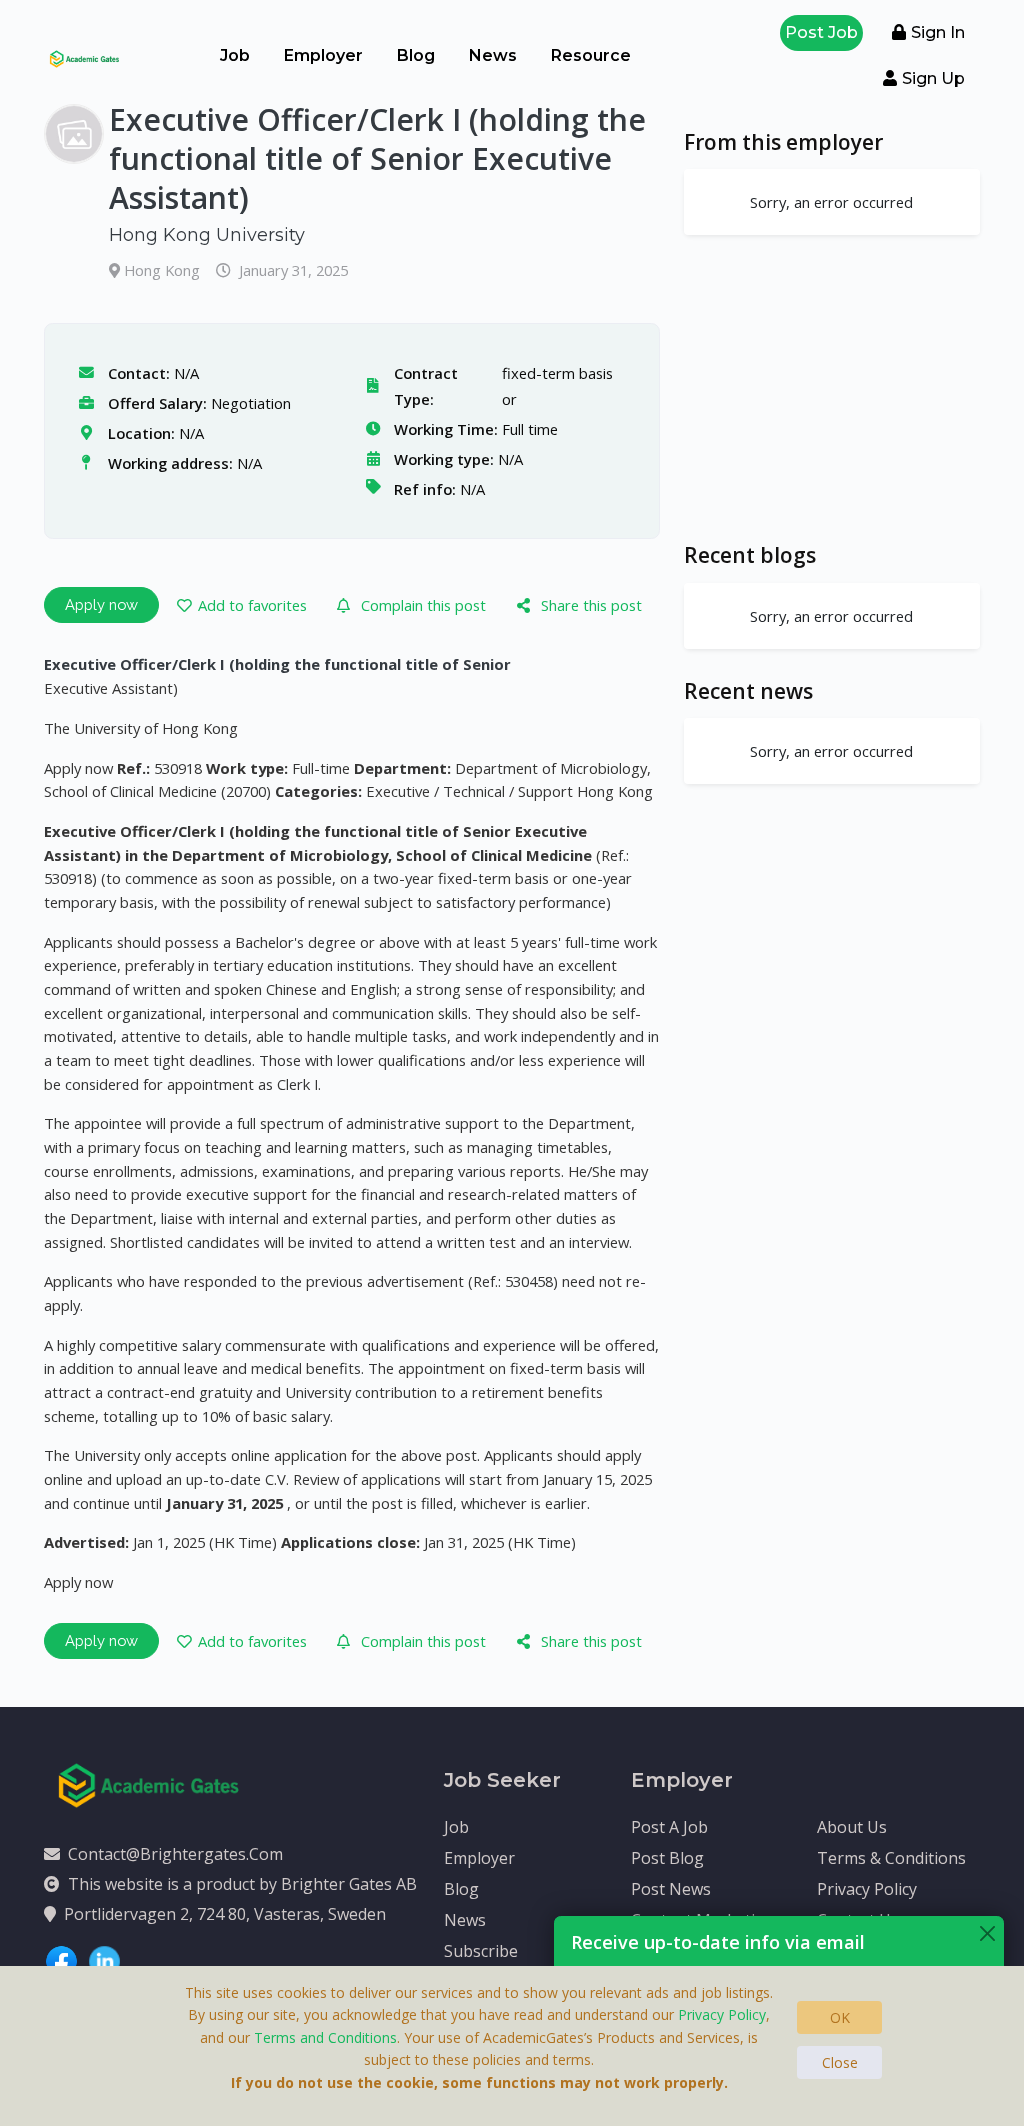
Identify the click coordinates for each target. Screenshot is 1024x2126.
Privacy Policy (867, 1889)
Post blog (667, 1858)
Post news (671, 1889)
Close (840, 2062)
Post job (821, 32)
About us (852, 1827)
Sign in (938, 32)
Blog (416, 55)
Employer (323, 55)
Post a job (669, 1827)
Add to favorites (252, 605)
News (493, 55)
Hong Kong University (207, 235)
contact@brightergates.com (175, 1854)
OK (840, 2017)
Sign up (933, 78)
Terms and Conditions (325, 2037)
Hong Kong (164, 270)
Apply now (101, 604)
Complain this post (423, 605)
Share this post (591, 605)
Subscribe (481, 1951)
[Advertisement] (832, 388)
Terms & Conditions (891, 1858)
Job (235, 55)
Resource (591, 55)
